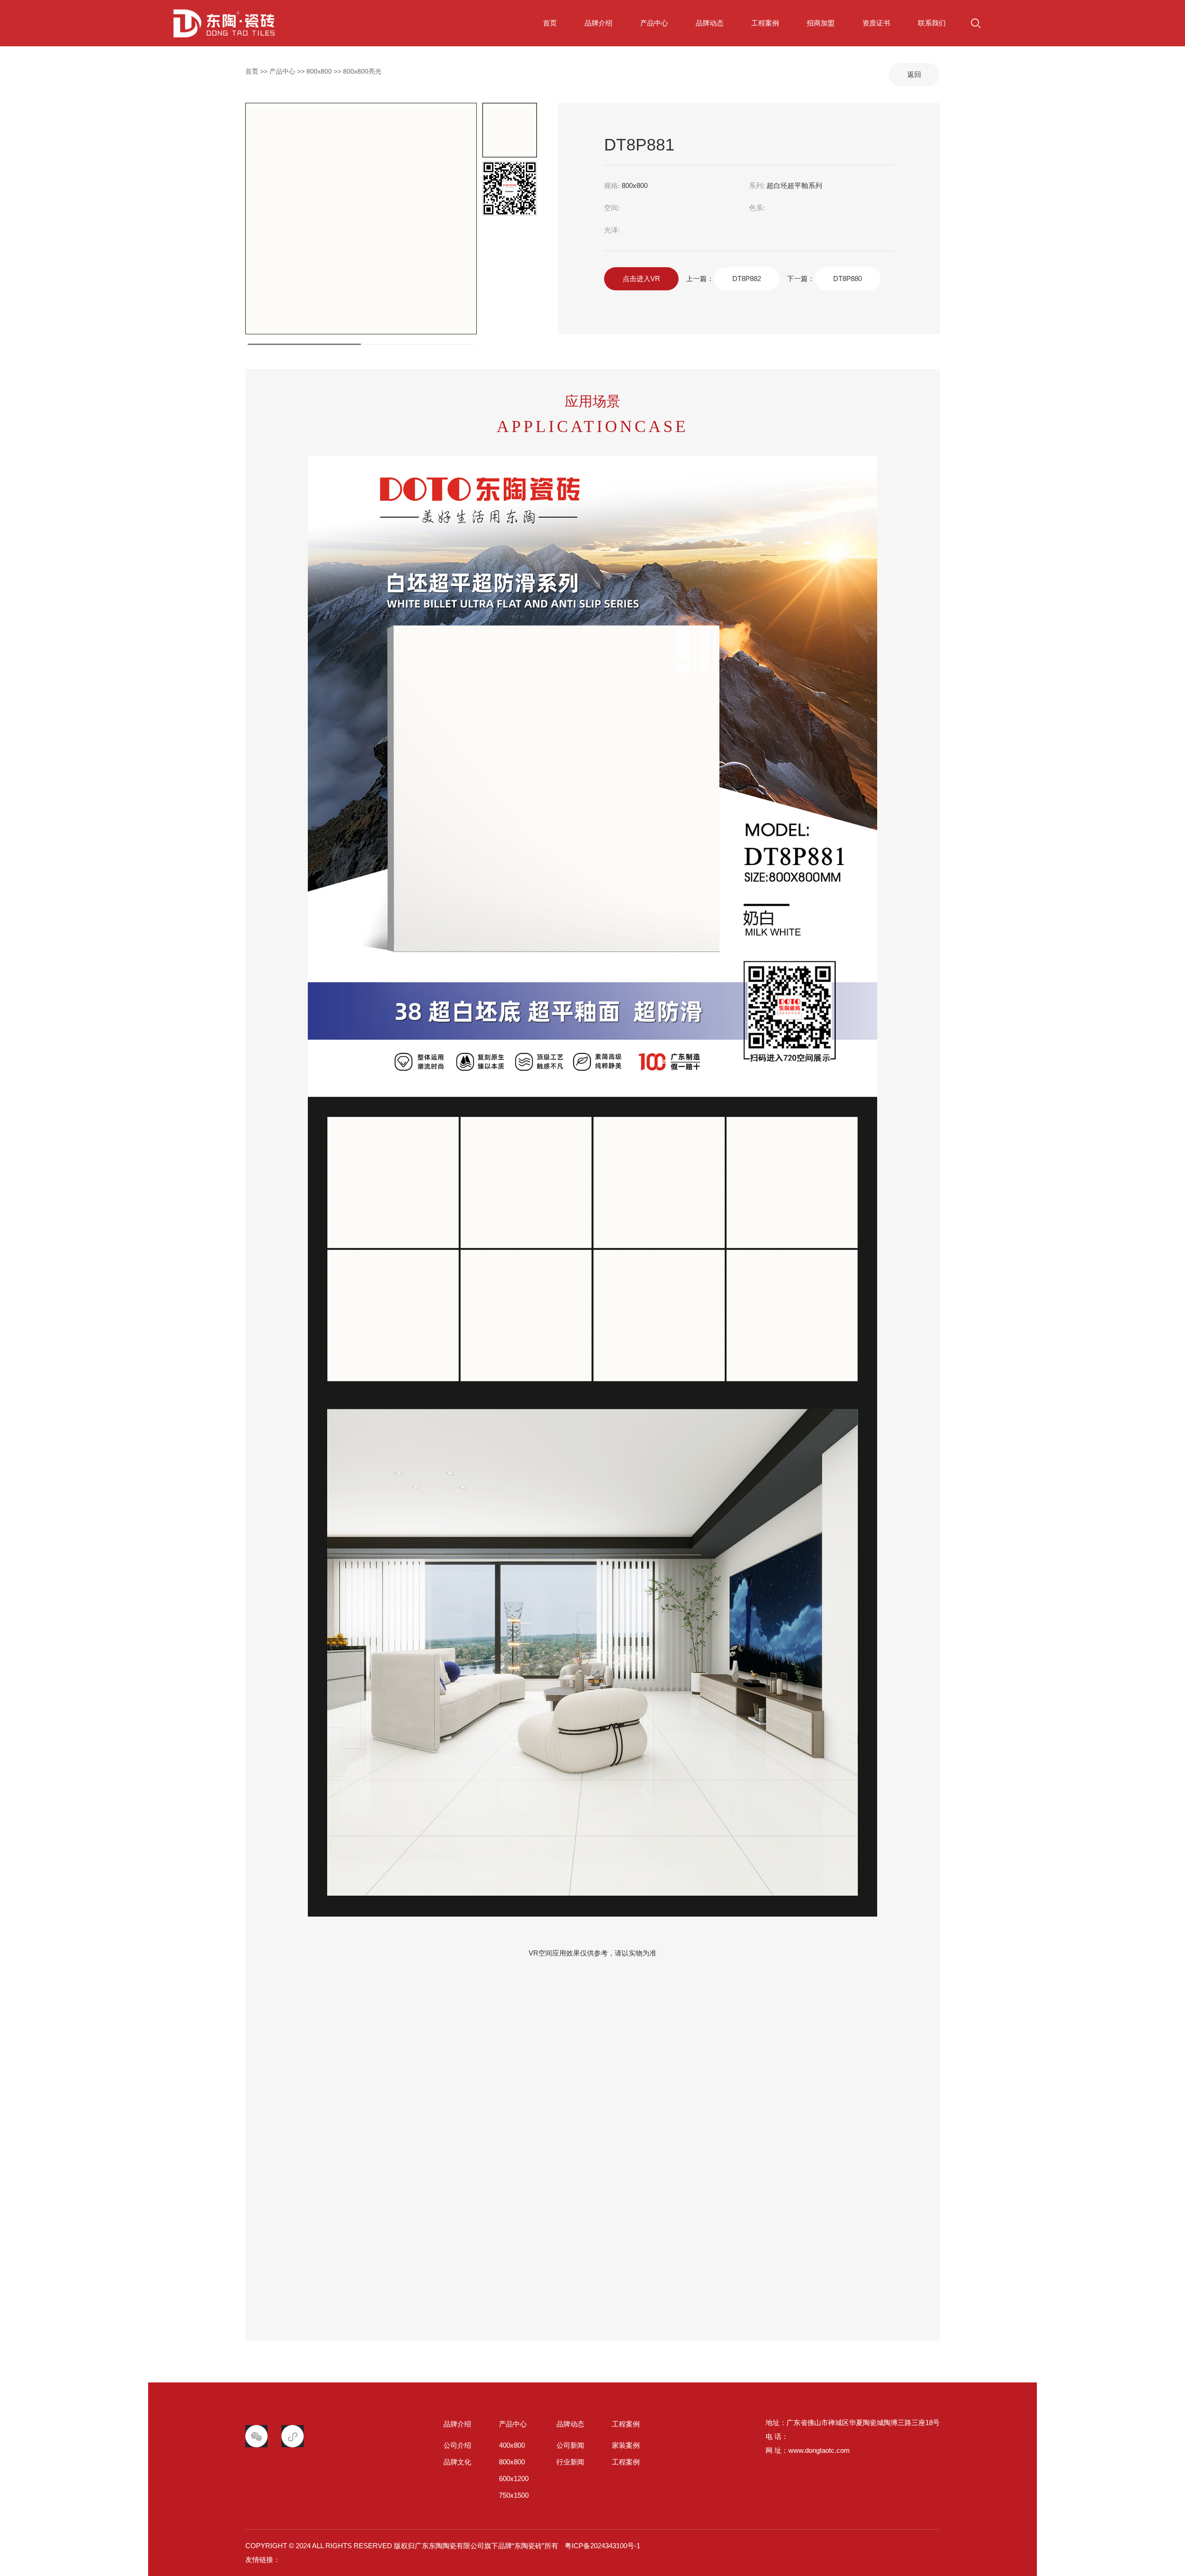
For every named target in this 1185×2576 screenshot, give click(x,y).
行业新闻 (570, 2462)
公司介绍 (457, 2445)
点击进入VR (641, 279)
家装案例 (626, 2445)
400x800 (512, 2445)
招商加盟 (821, 23)
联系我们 (932, 23)
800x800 (319, 71)
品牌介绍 (599, 23)
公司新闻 (570, 2445)
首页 (272, 23)
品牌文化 (457, 2462)
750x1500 (514, 2495)
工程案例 (765, 23)
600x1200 (514, 2479)
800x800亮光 (362, 71)
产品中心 (654, 23)
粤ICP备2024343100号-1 (602, 2546)
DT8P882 (747, 279)
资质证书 (876, 23)
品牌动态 (710, 23)
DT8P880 (848, 279)
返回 (914, 74)
